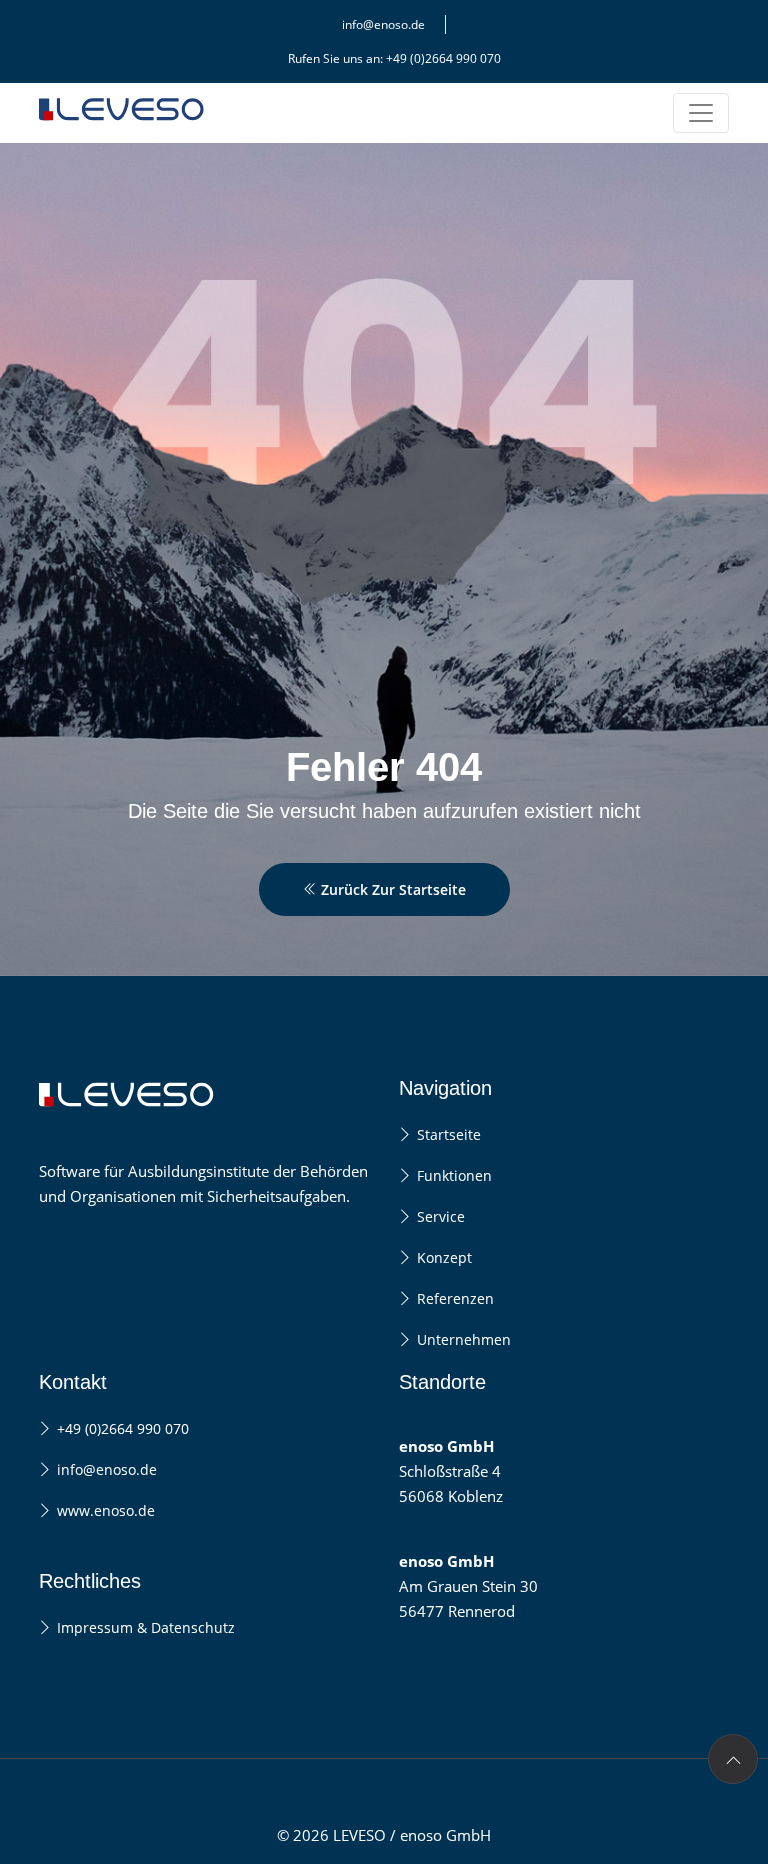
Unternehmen (464, 1339)
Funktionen (454, 1175)
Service (441, 1216)
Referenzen (455, 1298)
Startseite (449, 1134)
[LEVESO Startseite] (124, 137)
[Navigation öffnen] (701, 113)
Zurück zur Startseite (391, 889)
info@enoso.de (383, 24)
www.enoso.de (106, 1510)
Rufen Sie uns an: (394, 58)
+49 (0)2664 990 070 (123, 1428)
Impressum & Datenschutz (146, 1627)
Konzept (444, 1257)
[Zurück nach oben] (733, 1759)
